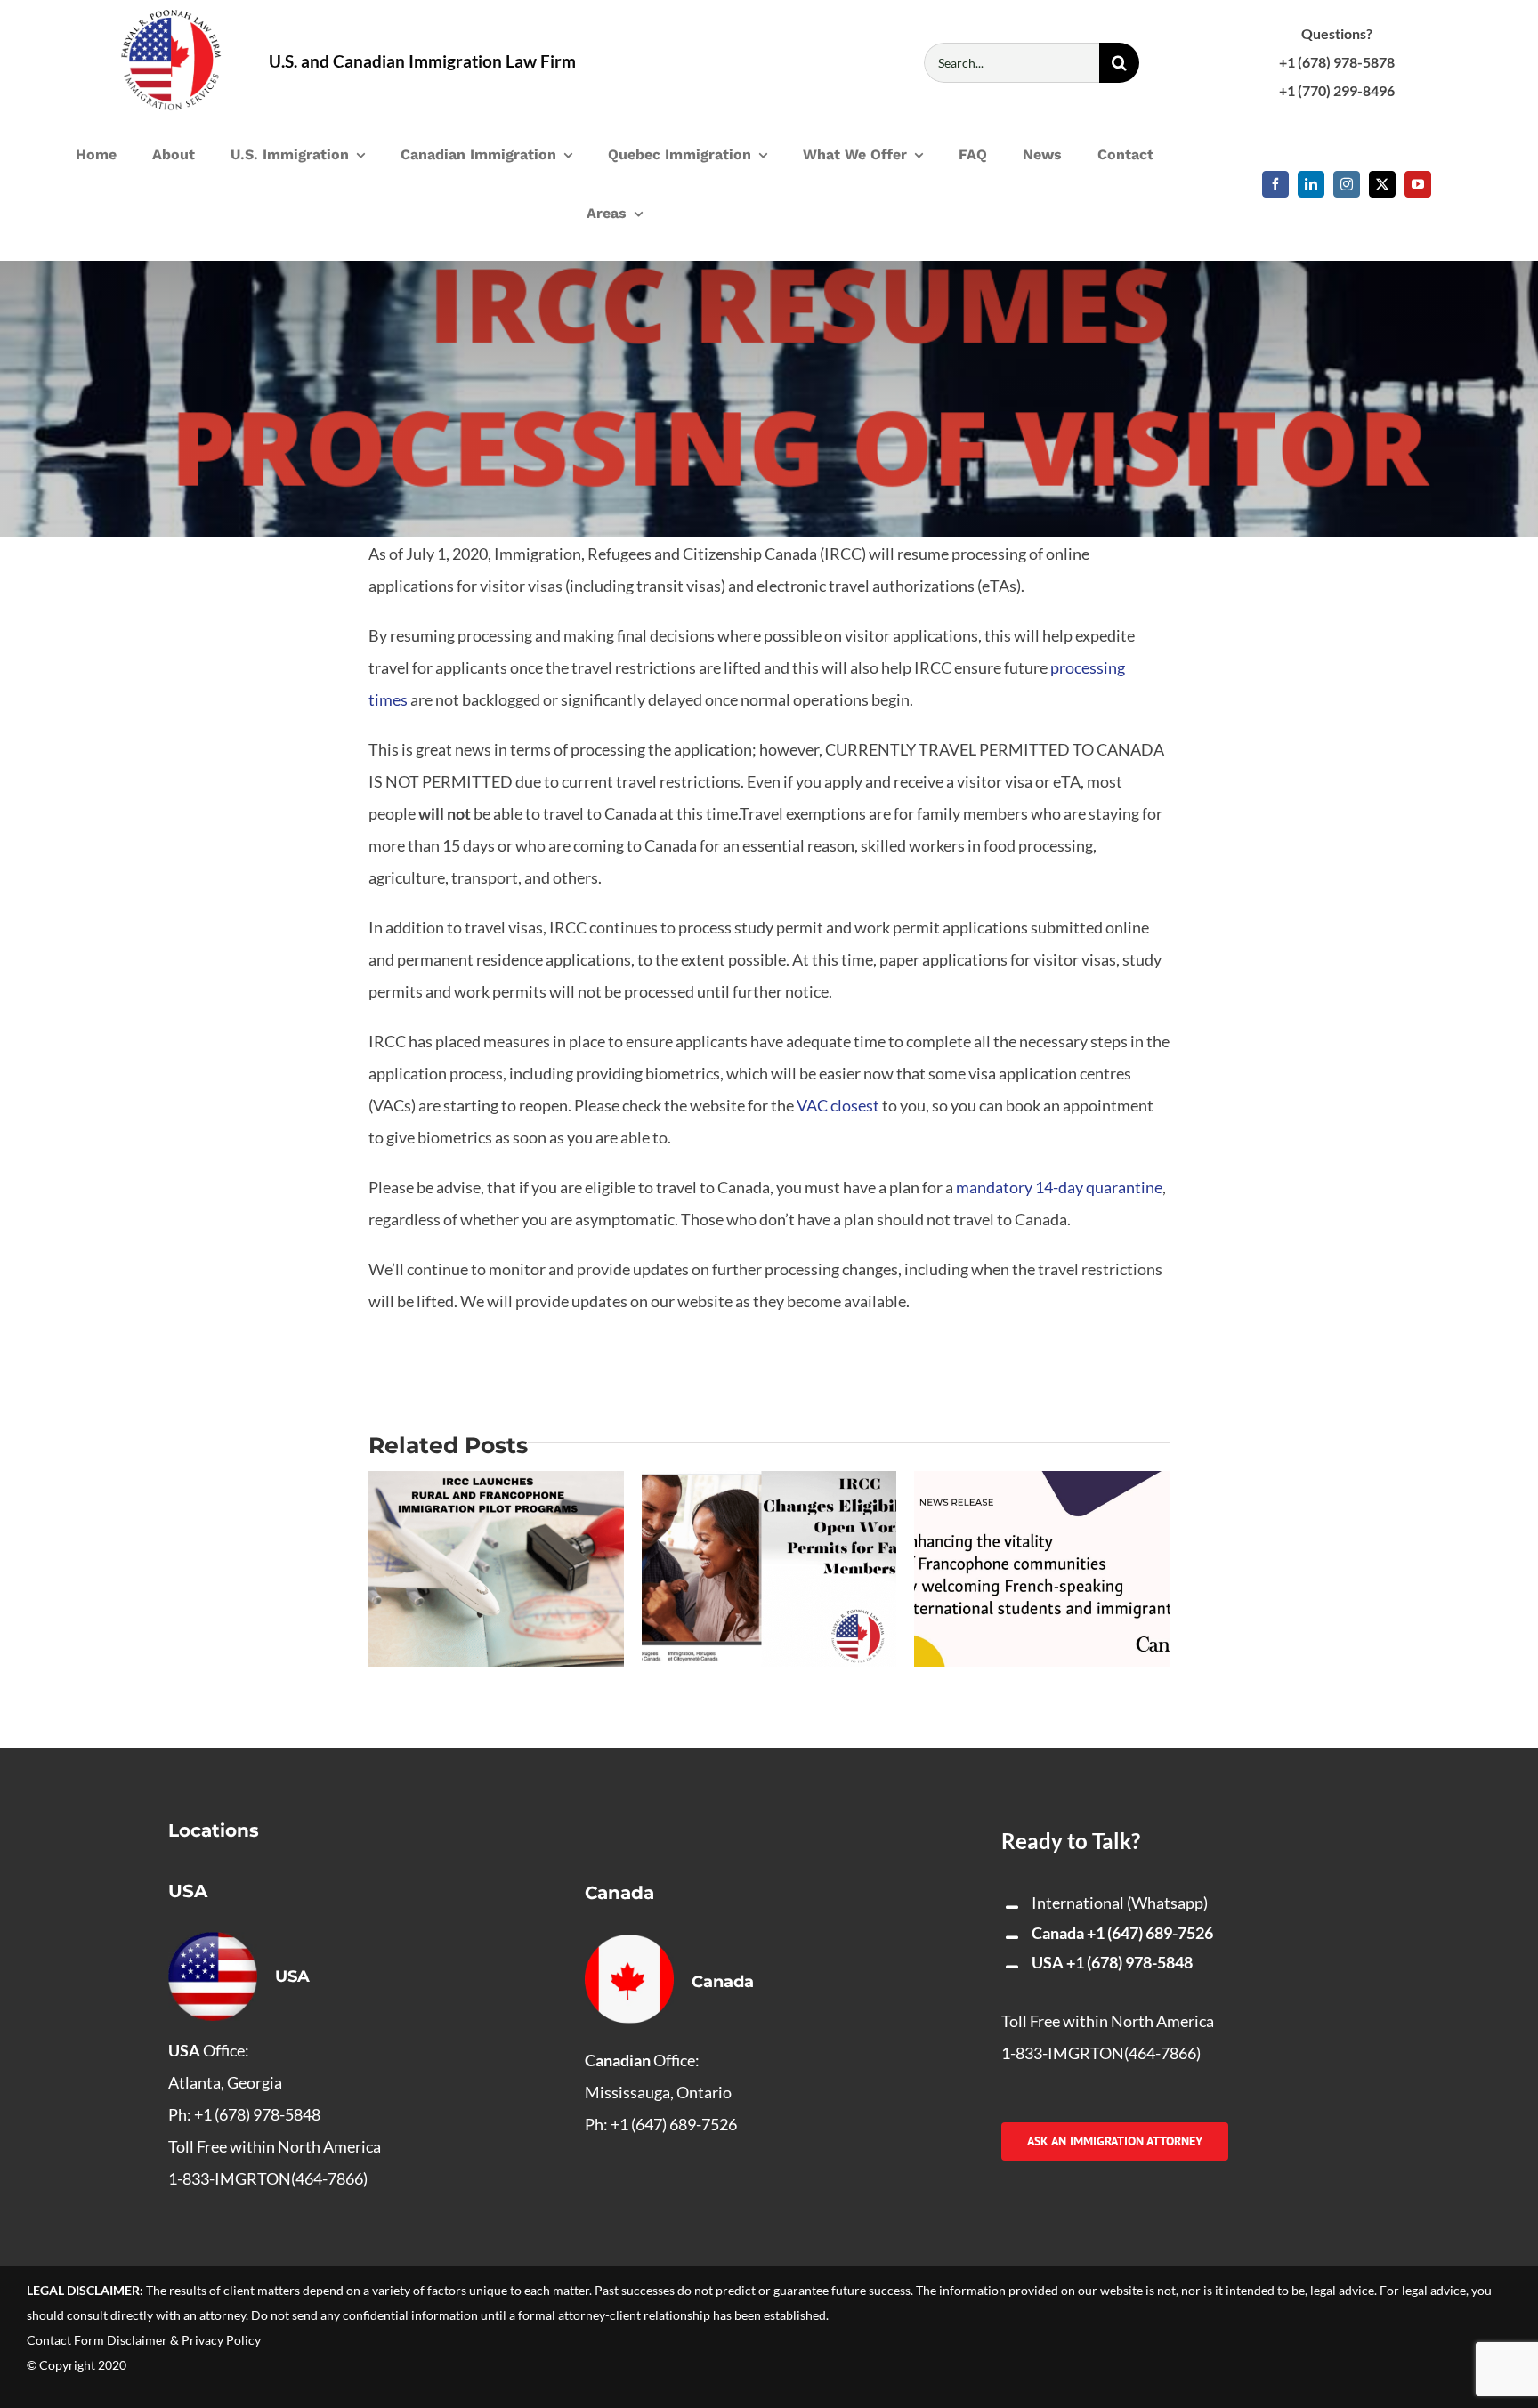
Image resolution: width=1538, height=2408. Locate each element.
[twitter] (1382, 184)
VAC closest (838, 1105)
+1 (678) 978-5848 (1129, 1962)
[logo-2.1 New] (171, 18)
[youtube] (1418, 184)
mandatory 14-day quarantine (1059, 1187)
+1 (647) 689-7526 (1150, 1933)
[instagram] (1347, 184)
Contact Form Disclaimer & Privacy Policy (144, 2340)
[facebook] (1275, 184)
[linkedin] (1311, 184)
